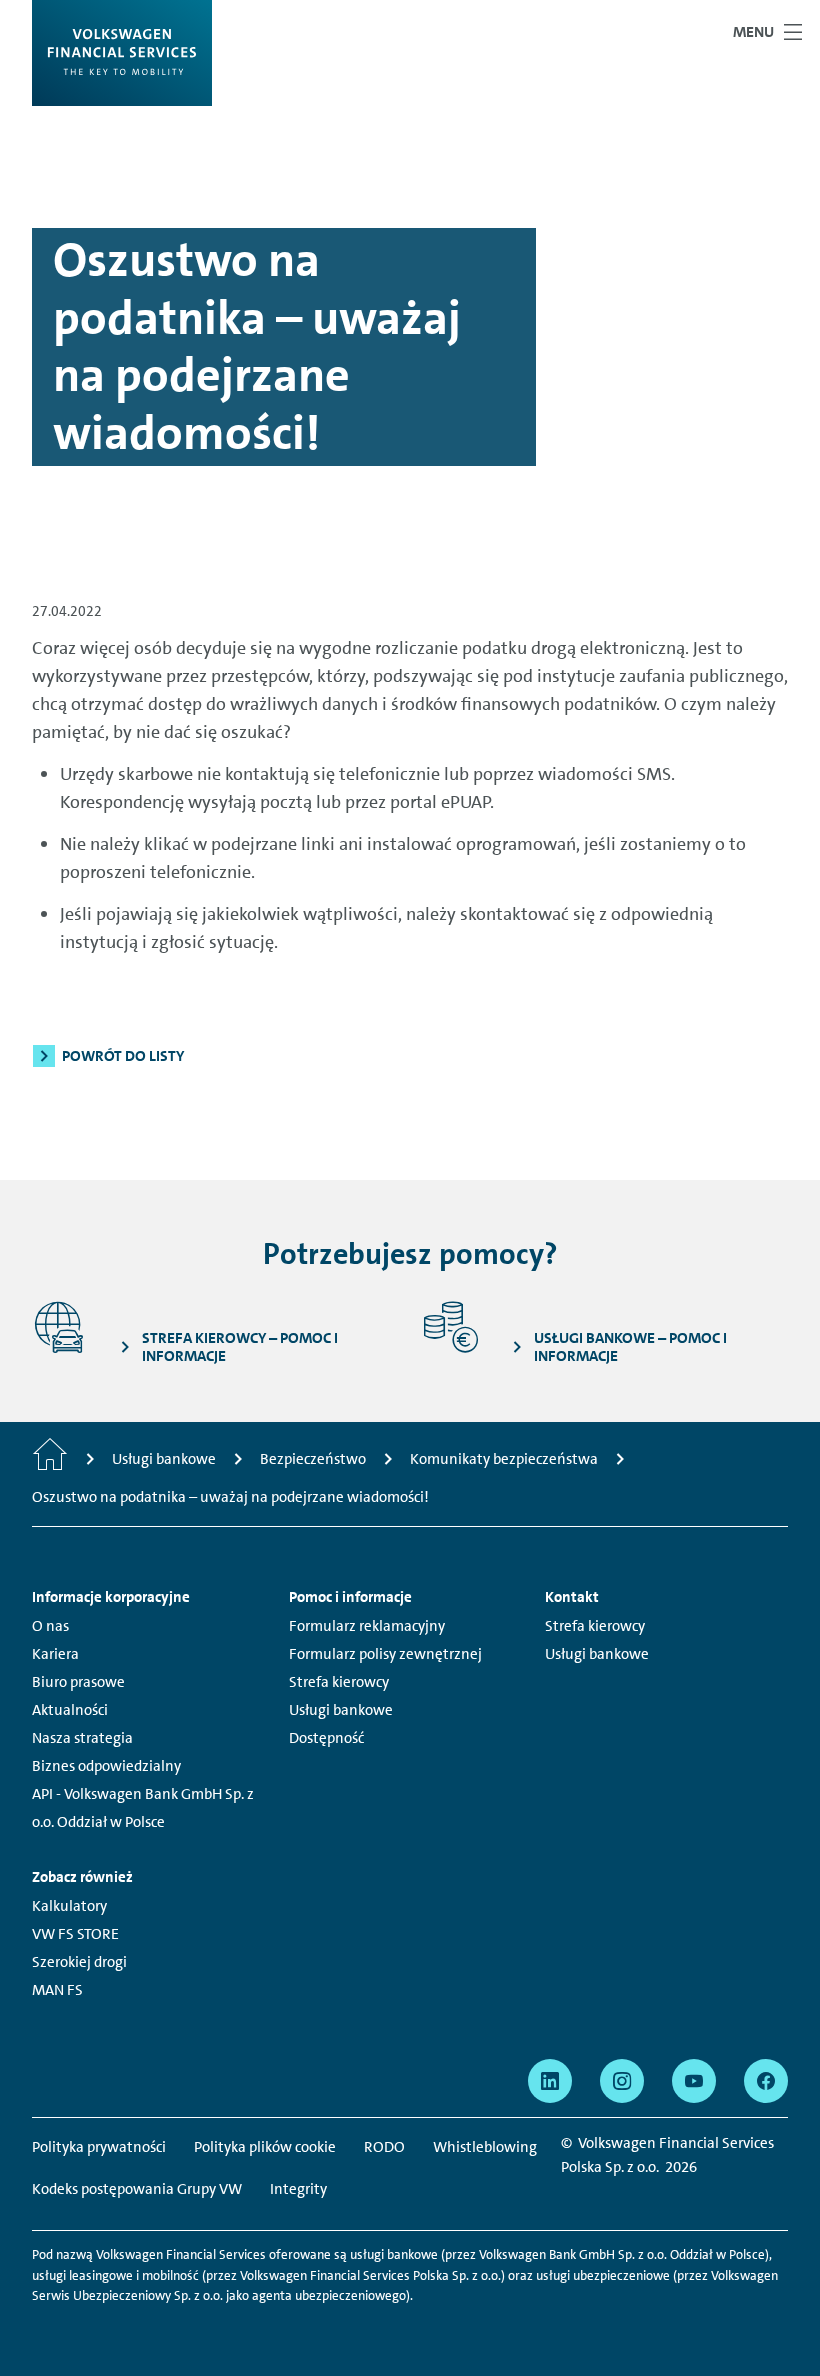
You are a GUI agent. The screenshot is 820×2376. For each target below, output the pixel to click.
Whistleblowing (485, 2147)
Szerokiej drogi (79, 1962)
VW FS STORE (75, 1934)
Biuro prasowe (78, 1682)
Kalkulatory (69, 1906)
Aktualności (70, 1710)
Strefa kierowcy (339, 1682)
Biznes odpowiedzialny (106, 1766)
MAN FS (57, 1990)
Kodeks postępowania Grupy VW (137, 2189)
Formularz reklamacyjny (367, 1626)
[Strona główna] (50, 1459)
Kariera (55, 1654)
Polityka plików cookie (265, 2147)
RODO (384, 2147)
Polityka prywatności (99, 2147)
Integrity (298, 2189)
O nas (50, 1626)
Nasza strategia (82, 1738)
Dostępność (326, 1738)
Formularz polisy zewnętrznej (385, 1654)
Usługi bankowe (341, 1710)
